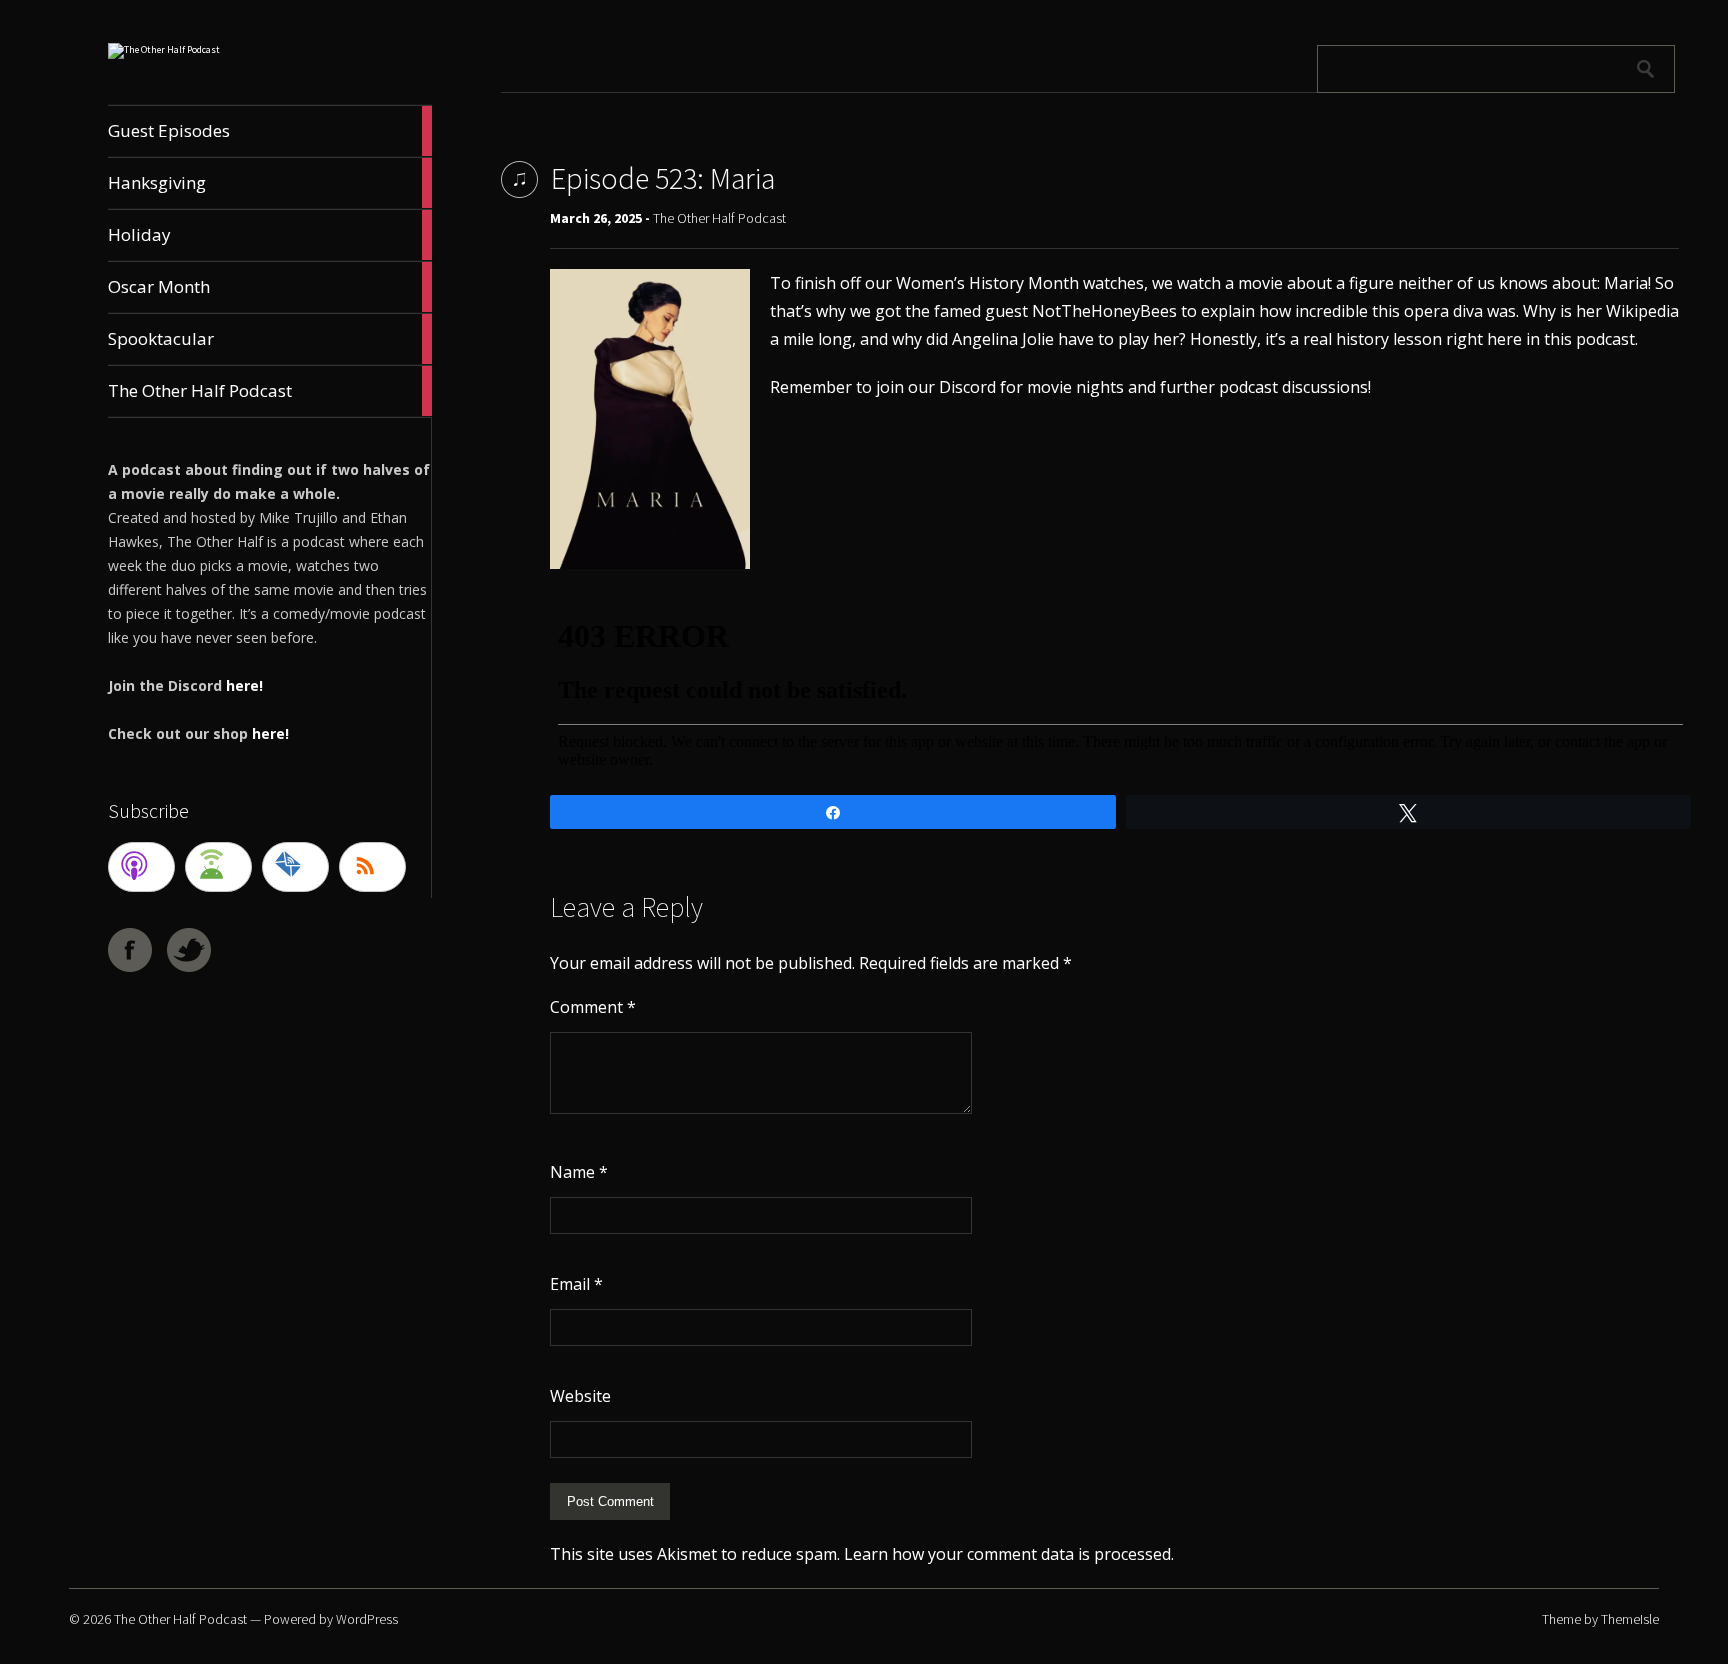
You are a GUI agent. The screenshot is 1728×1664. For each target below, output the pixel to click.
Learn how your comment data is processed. (1009, 1554)
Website (580, 1396)
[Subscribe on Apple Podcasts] (141, 867)
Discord (967, 387)
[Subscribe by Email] (295, 867)
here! (244, 685)
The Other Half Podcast (719, 218)
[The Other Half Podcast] (164, 49)
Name (579, 1172)
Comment (593, 1007)
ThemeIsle (1630, 1619)
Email (576, 1284)
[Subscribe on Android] (218, 867)
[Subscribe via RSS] (372, 867)
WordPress (367, 1619)
